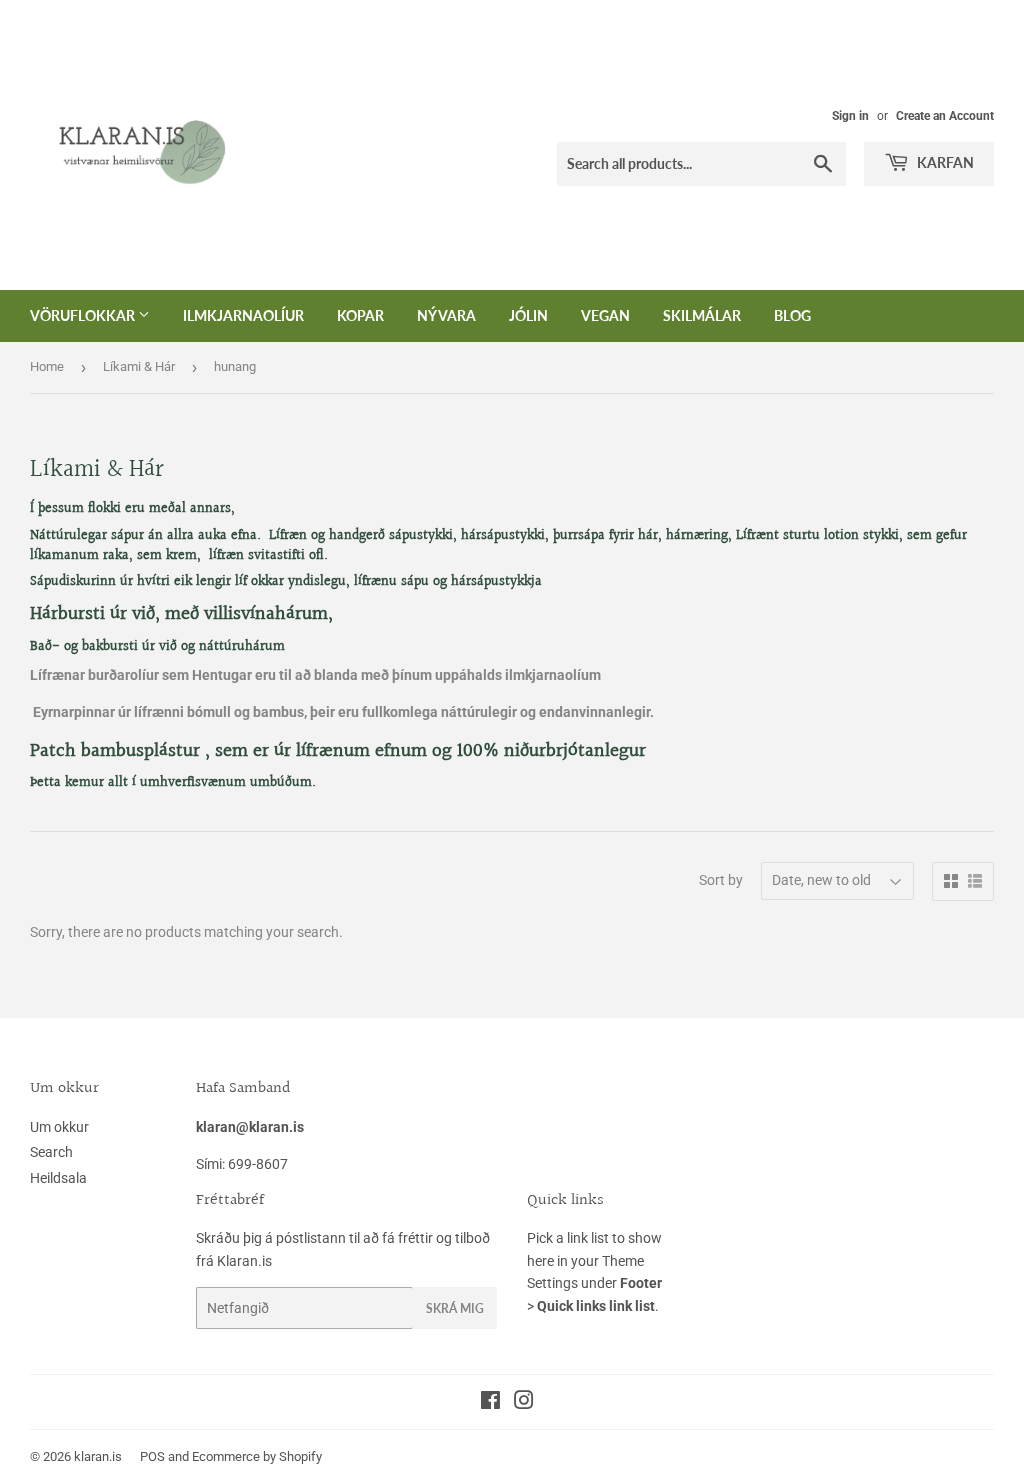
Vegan (605, 315)
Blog (792, 315)
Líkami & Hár (139, 366)
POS (152, 1456)
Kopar (360, 315)
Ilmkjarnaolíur (243, 315)
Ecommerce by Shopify (257, 1456)
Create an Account (945, 116)
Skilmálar (702, 315)
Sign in (850, 116)
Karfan (944, 162)
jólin (528, 315)
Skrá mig (455, 1308)
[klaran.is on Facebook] (490, 1403)
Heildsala (58, 1178)
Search (51, 1152)
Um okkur (59, 1127)
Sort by (721, 880)
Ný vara (446, 315)
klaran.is (98, 1456)
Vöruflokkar (84, 315)
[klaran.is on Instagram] (524, 1403)
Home (47, 366)
